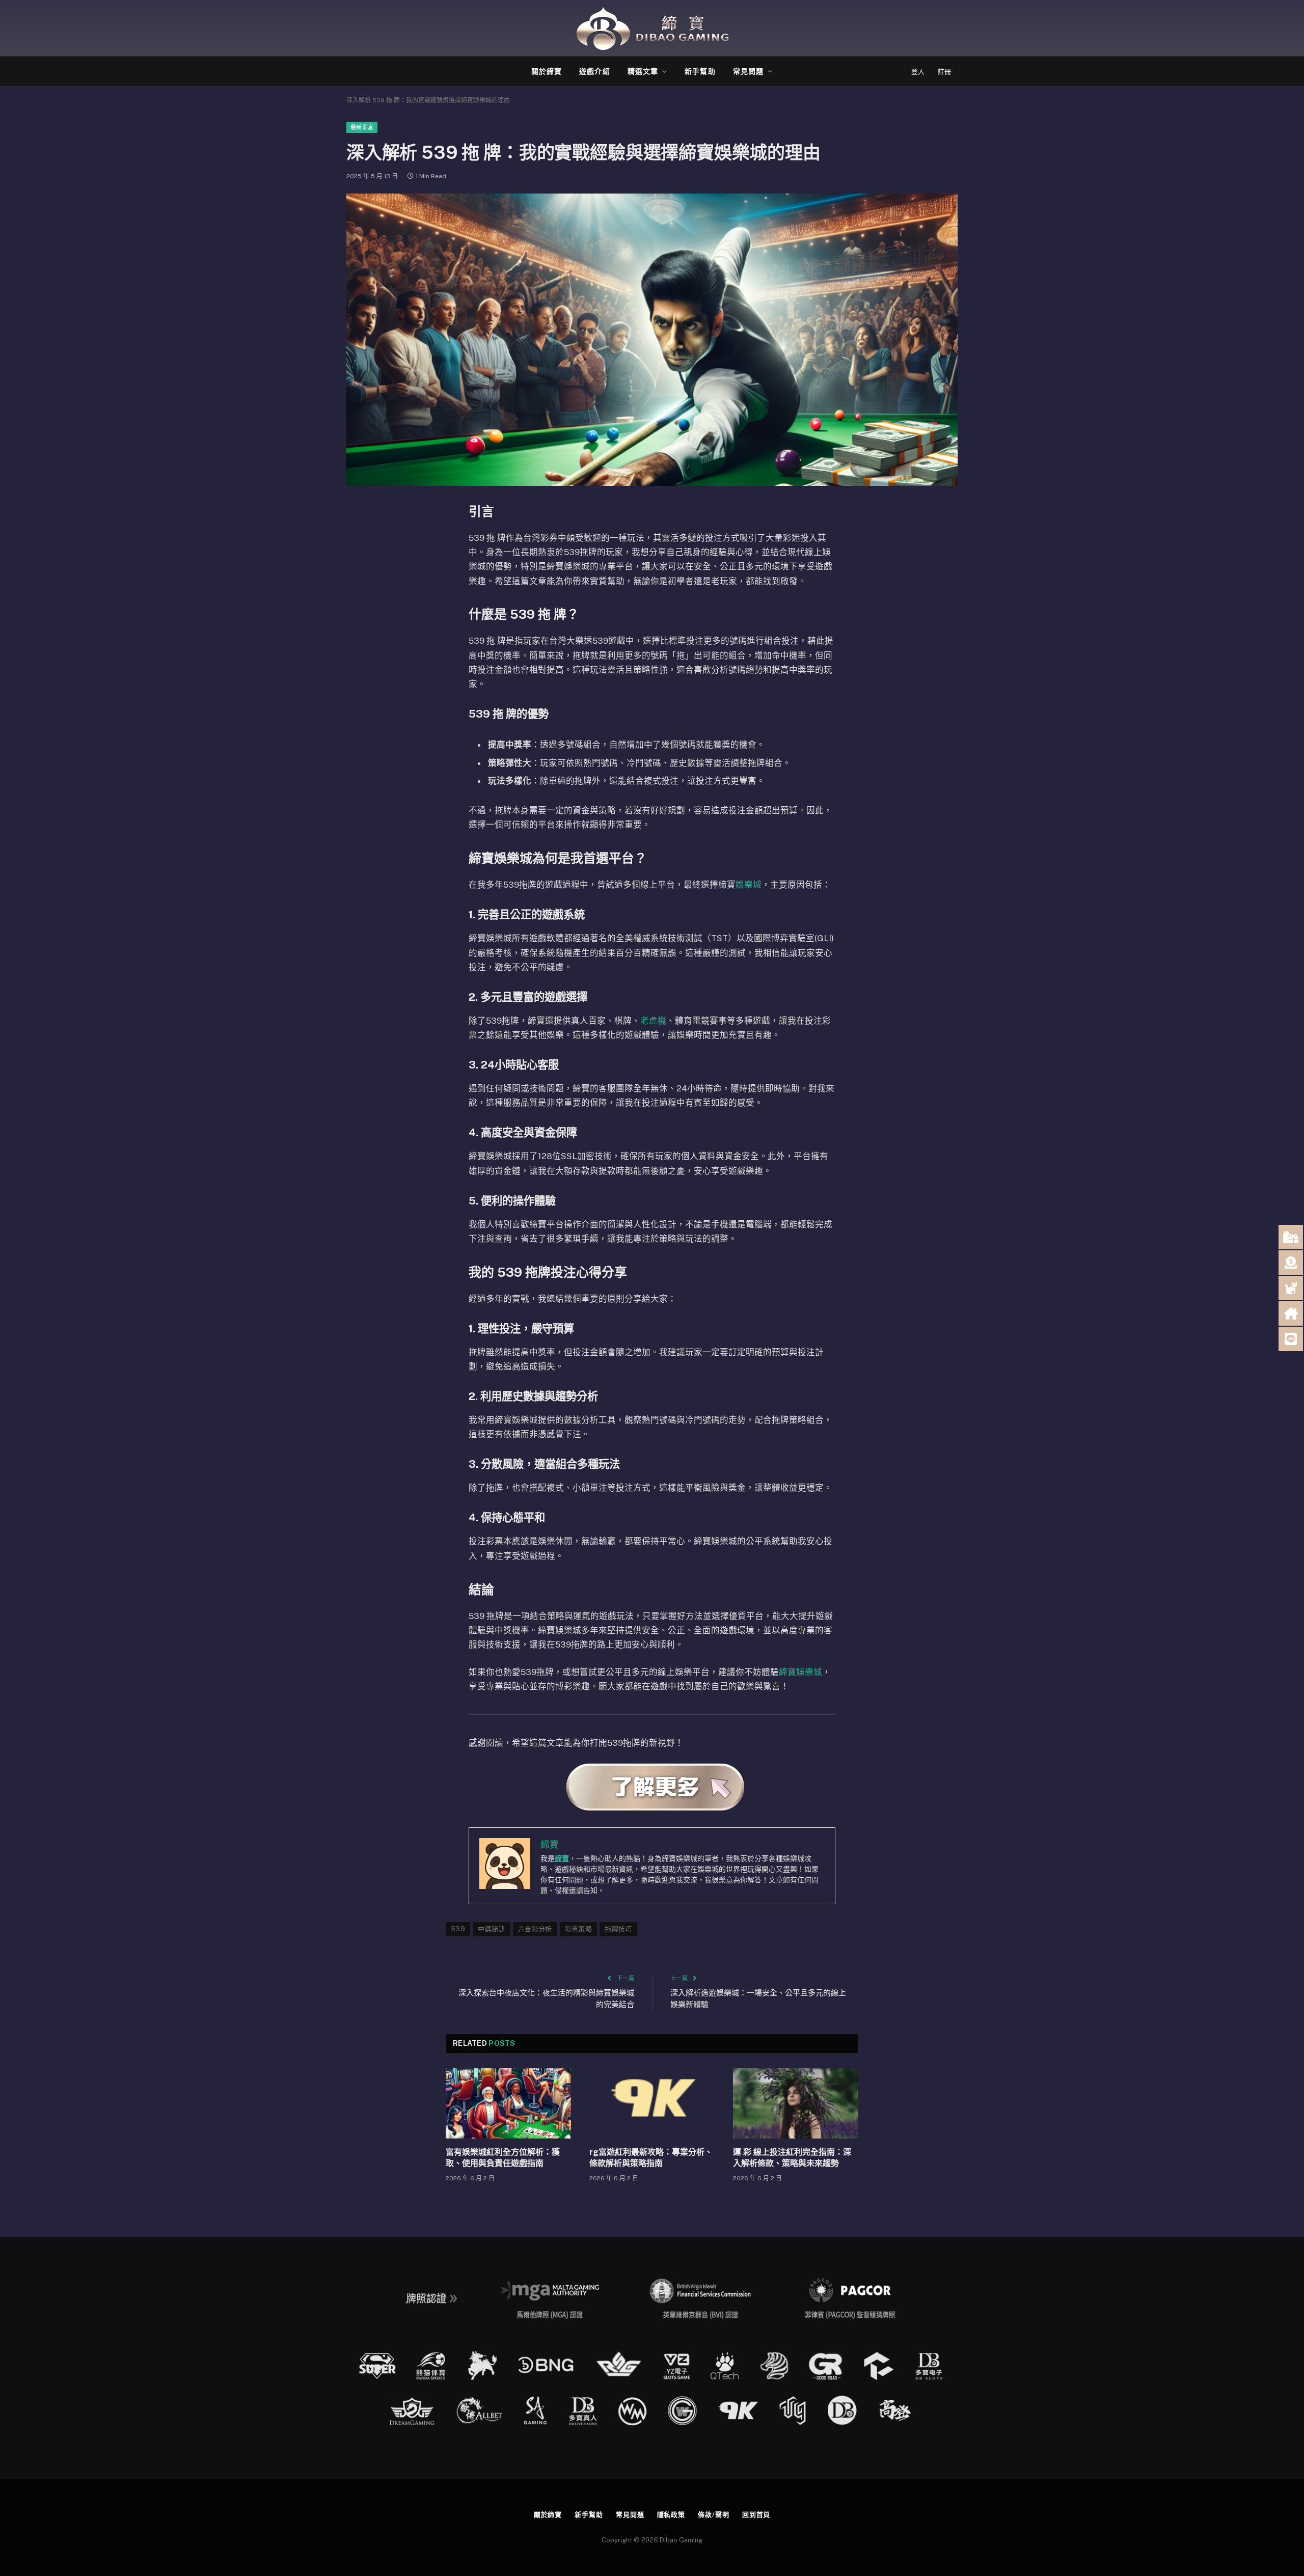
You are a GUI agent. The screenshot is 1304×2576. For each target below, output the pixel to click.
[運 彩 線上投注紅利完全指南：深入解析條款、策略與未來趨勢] (796, 2103)
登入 (918, 72)
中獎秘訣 (492, 1929)
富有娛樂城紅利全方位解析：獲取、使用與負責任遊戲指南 (503, 2158)
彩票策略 (579, 1929)
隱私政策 (671, 2515)
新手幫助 (700, 71)
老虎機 (653, 1021)
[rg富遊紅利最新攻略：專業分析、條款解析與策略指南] (652, 2103)
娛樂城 (749, 885)
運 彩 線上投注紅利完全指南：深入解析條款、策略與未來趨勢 (792, 2158)
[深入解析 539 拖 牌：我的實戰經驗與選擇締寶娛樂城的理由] (652, 340)
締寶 (562, 1858)
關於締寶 (547, 71)
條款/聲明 (714, 2515)
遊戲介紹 (594, 71)
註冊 (944, 72)
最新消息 (362, 127)
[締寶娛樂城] (652, 28)
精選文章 (643, 71)
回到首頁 (756, 2515)
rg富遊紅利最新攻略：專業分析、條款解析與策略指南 (651, 2158)
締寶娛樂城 (800, 1672)
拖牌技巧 (618, 1929)
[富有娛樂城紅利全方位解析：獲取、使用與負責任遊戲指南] (508, 2103)
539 (458, 1929)
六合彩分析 (535, 1929)
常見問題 (748, 71)
